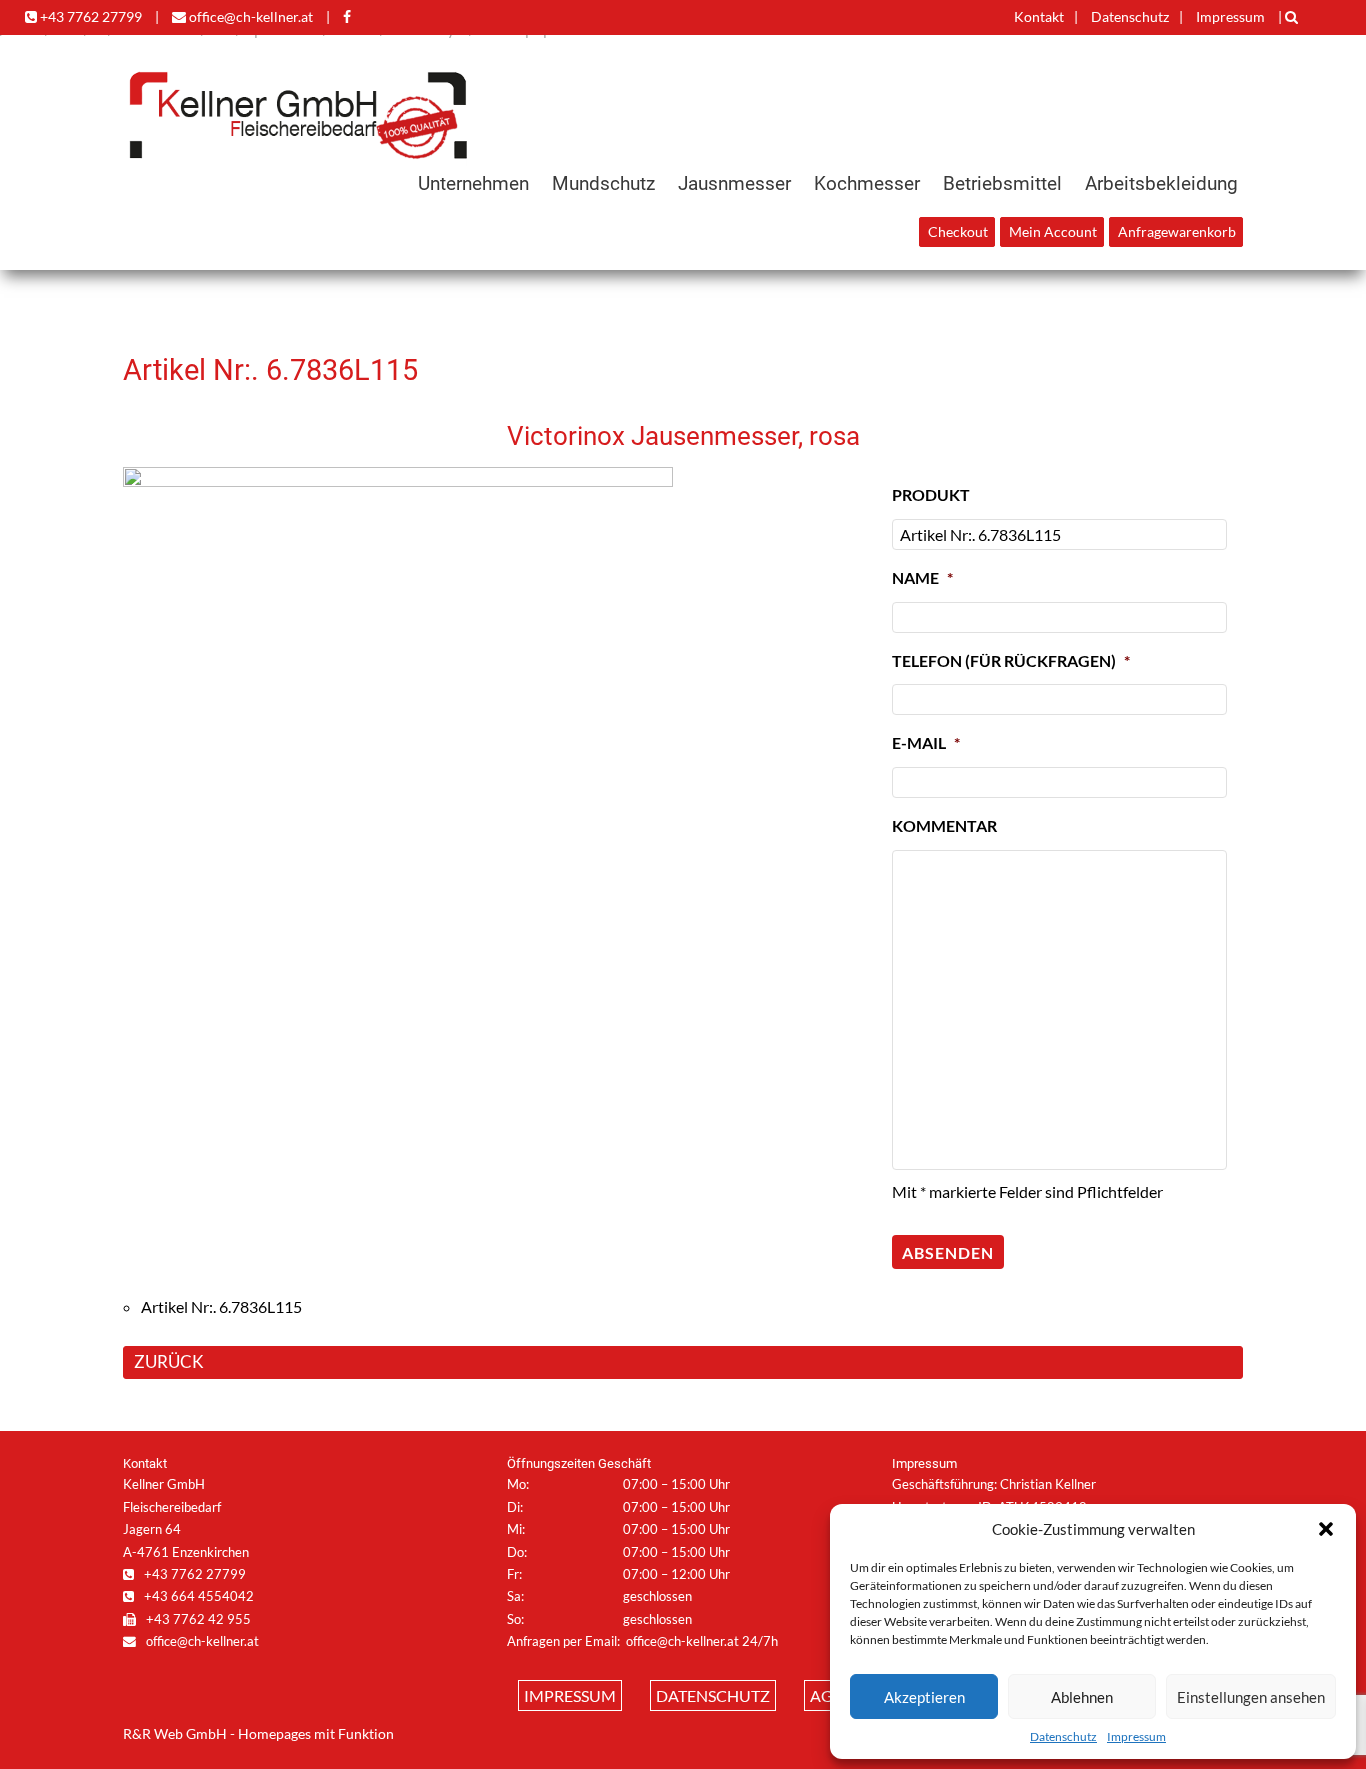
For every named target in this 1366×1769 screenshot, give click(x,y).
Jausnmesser (734, 183)
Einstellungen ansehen (1251, 1697)
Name (922, 577)
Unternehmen (473, 183)
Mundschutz (603, 183)
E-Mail (926, 742)
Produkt (931, 494)
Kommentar (944, 825)
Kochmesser (867, 183)
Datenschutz (1063, 1736)
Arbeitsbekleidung (1161, 183)
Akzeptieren (924, 1697)
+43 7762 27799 (89, 16)
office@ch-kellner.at (249, 16)
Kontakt (1039, 16)
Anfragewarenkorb (1177, 232)
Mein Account (1053, 232)
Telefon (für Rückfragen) (1011, 660)
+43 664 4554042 (197, 1596)
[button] (1326, 1529)
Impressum (1136, 1736)
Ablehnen (1082, 1697)
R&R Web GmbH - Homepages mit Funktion (258, 1734)
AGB (826, 1695)
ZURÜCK (169, 1361)
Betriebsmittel (1002, 183)
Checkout (958, 232)
